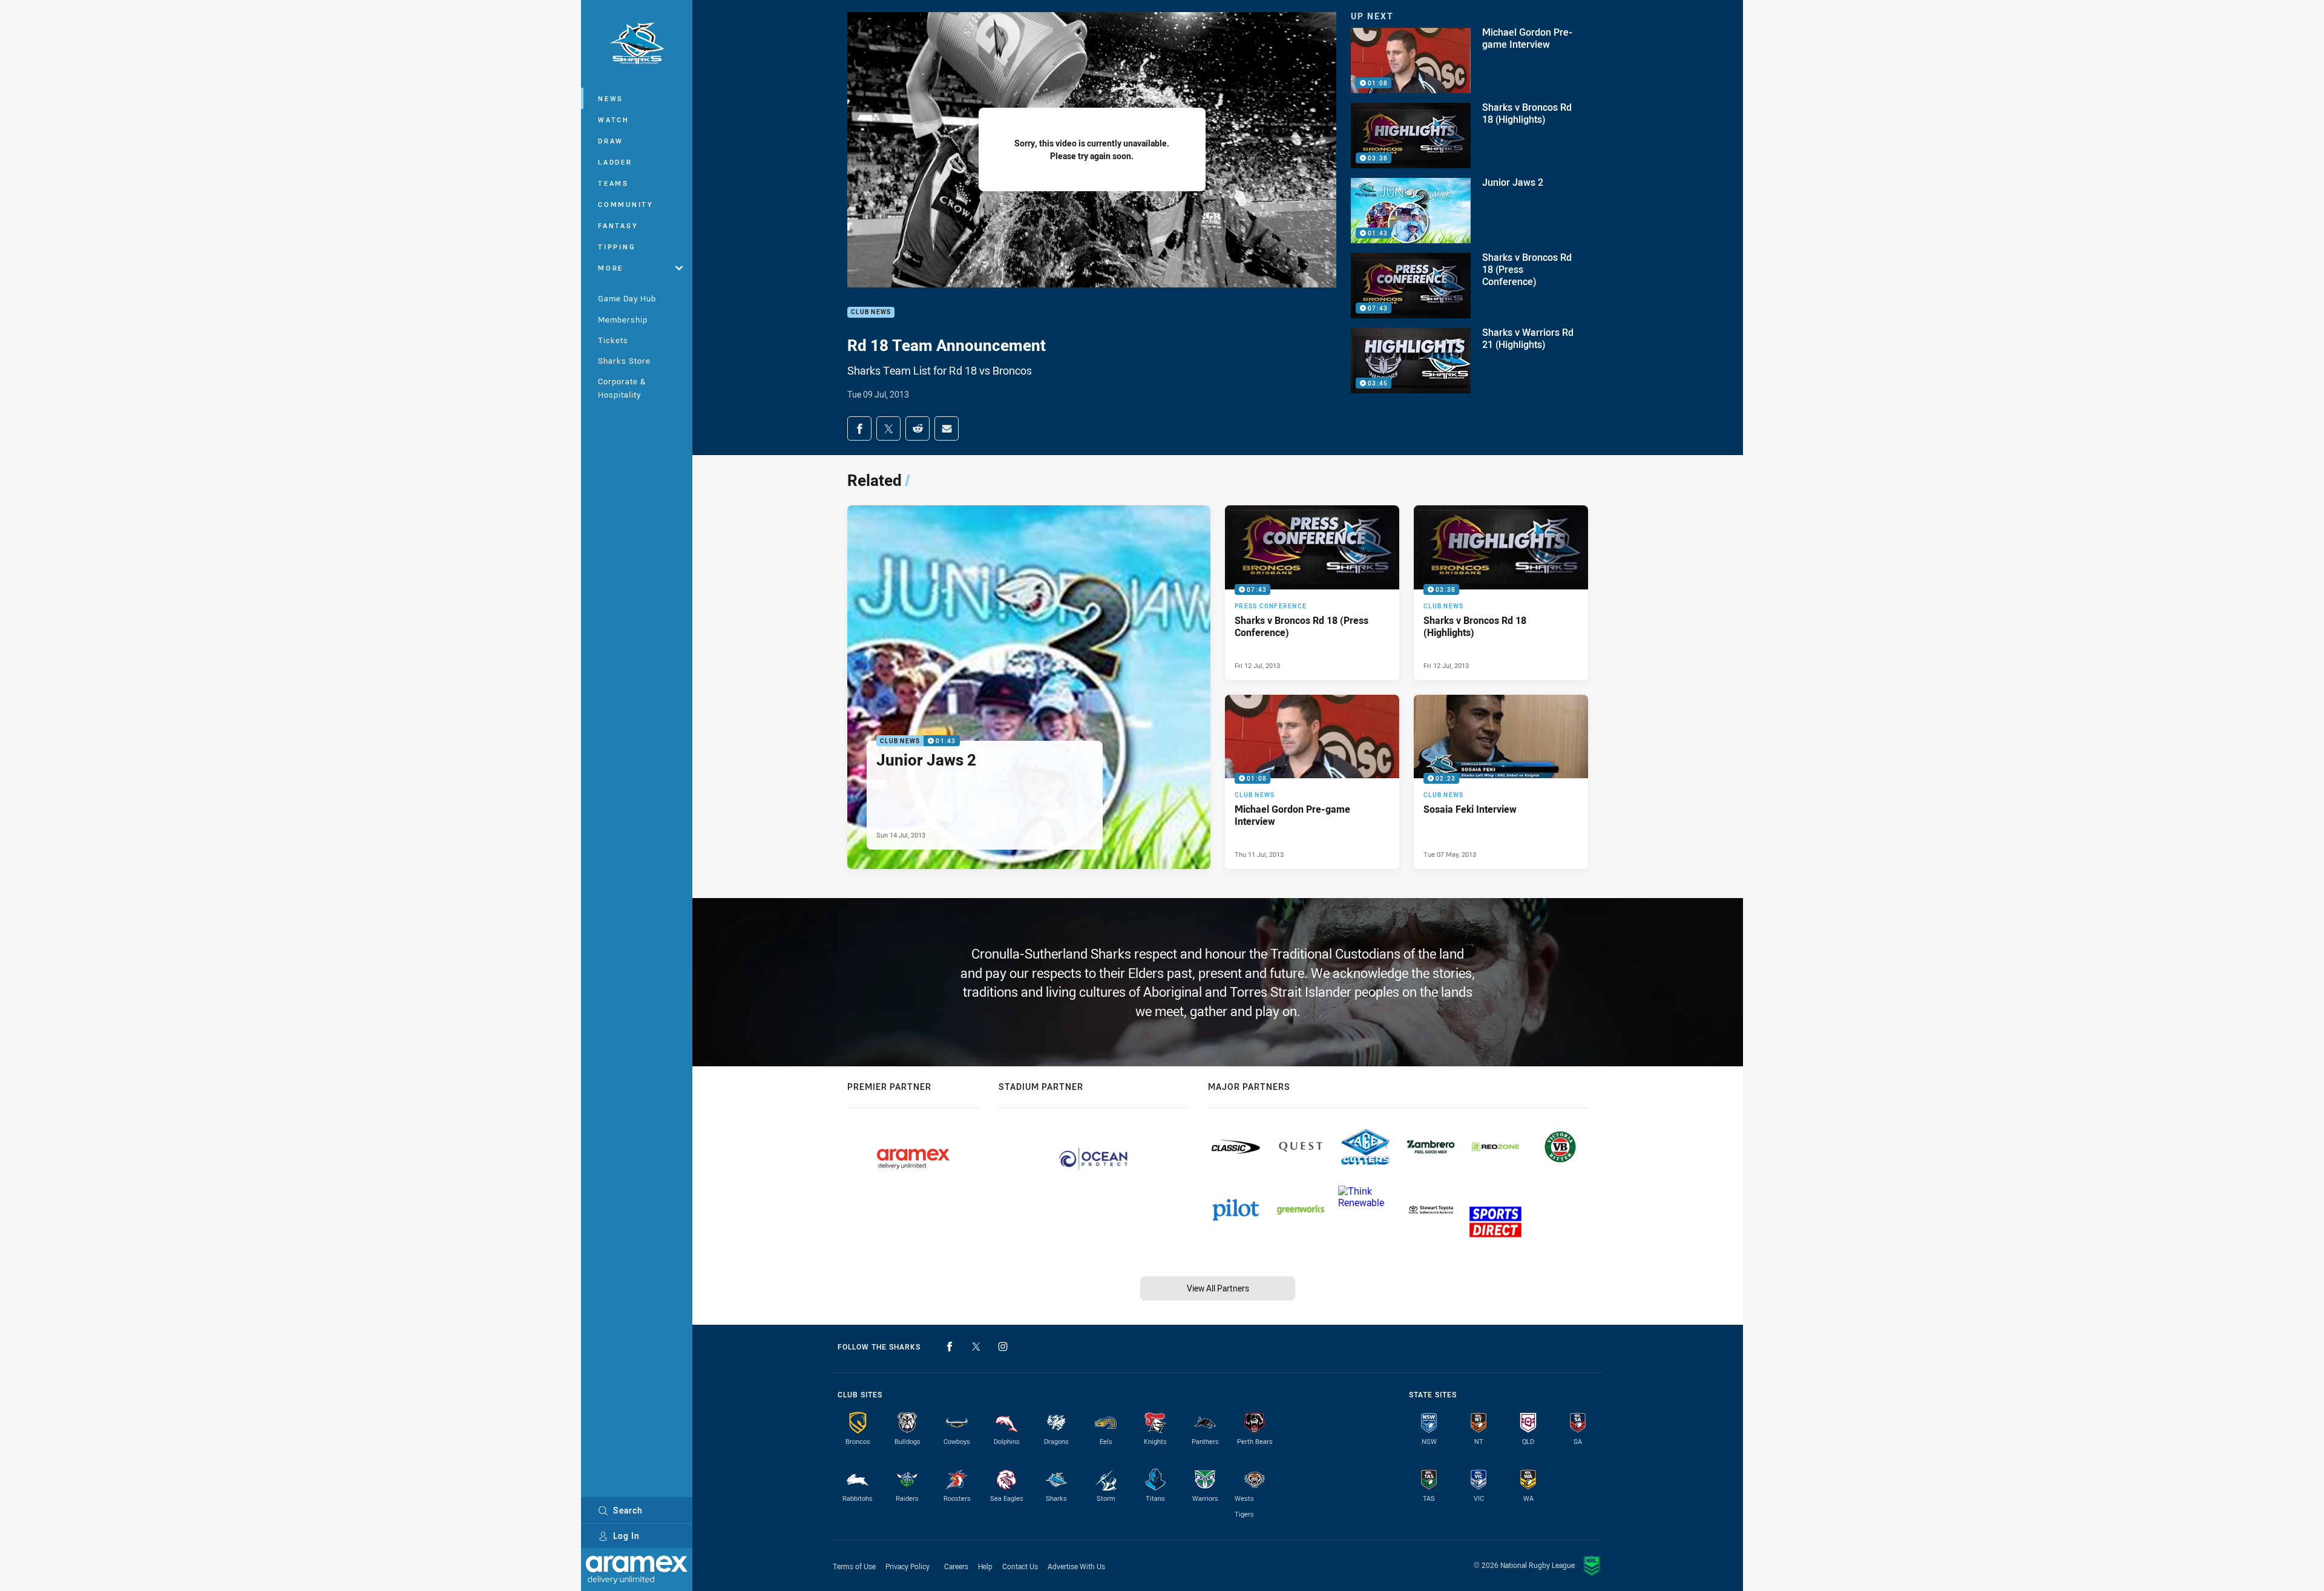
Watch (614, 120)
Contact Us (1020, 1566)
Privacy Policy (908, 1566)
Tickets (613, 340)
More (611, 268)
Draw (611, 141)
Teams (613, 183)
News (611, 98)
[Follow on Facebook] (950, 1347)
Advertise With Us (1076, 1566)
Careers (956, 1566)
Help (985, 1566)
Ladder (615, 162)
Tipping (617, 247)
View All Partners (1218, 1288)
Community (626, 204)
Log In (626, 1536)
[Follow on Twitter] (976, 1347)
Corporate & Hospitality (622, 388)
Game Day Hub (627, 298)
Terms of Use (854, 1566)
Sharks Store (624, 361)
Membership (623, 320)
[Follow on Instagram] (1003, 1347)
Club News (871, 313)
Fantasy (618, 225)
